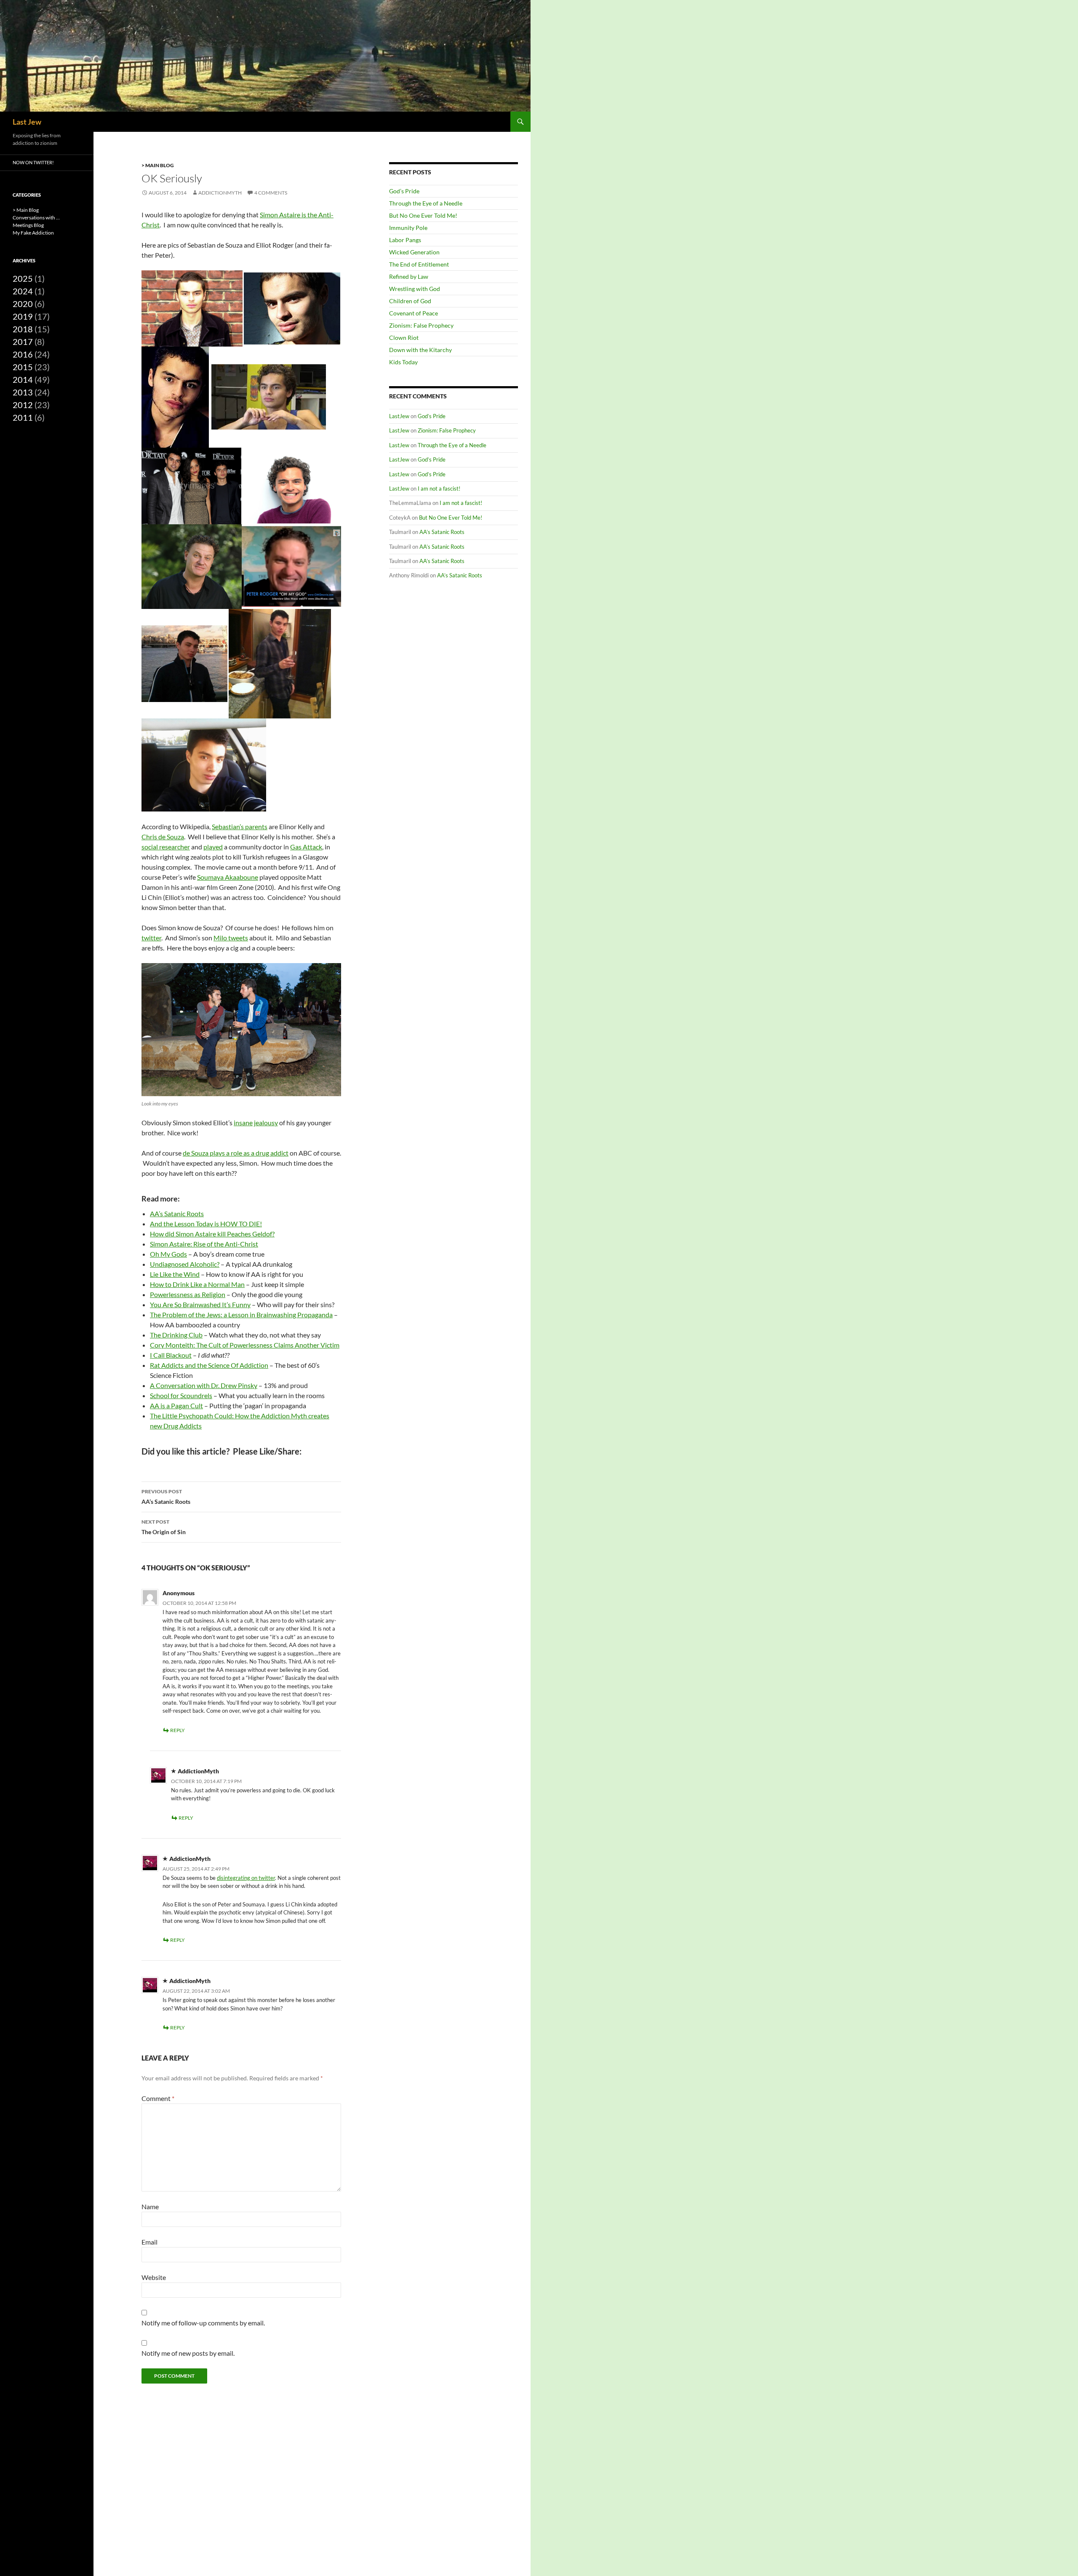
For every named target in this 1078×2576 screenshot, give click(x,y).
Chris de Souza (163, 837)
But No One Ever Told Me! (423, 215)
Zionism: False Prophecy (421, 325)
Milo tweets (231, 938)
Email (149, 2242)
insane (243, 1122)
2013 (23, 392)
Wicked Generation (414, 252)
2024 (23, 291)
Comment (158, 2098)
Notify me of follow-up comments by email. (203, 2323)
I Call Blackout (171, 1355)
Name (150, 2206)
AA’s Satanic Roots (177, 1213)
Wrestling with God (415, 289)
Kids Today (403, 362)
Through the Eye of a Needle (426, 203)
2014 (23, 379)
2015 (23, 367)
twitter (151, 938)
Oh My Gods (168, 1254)
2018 (23, 329)
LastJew (399, 416)
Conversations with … (36, 218)
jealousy (266, 1122)
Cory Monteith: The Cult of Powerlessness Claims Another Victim (245, 1345)
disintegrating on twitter (246, 1878)
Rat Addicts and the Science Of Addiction (209, 1365)
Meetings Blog (28, 225)
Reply (177, 1730)
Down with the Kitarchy (420, 350)
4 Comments (271, 193)
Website (154, 2277)
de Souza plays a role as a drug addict (236, 1153)
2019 (23, 316)
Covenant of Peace (414, 313)
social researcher (166, 847)
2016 (23, 354)
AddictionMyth (220, 193)
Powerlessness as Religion (188, 1294)
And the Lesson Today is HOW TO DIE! (206, 1224)
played (213, 847)
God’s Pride (404, 191)
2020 (23, 304)
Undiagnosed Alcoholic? (185, 1264)
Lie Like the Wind (175, 1274)
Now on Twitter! (33, 162)
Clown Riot (404, 338)
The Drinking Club (176, 1335)
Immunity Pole (408, 228)
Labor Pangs (405, 240)
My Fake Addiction (33, 233)
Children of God (410, 301)
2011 (23, 417)
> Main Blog (158, 165)
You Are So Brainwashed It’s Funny (200, 1304)
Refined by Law (409, 276)
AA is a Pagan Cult (176, 1405)
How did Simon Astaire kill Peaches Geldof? (212, 1234)
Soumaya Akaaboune (228, 877)
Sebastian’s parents (240, 826)
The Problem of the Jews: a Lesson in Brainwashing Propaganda (241, 1315)
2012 (23, 405)
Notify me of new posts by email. (188, 2353)
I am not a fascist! (439, 489)
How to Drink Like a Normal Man (197, 1284)
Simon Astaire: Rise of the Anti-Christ (204, 1244)
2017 (23, 342)
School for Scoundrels (181, 1395)
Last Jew (27, 122)
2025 (23, 278)
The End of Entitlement (419, 264)
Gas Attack (306, 847)
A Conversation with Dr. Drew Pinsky (204, 1385)
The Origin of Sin (164, 1527)
